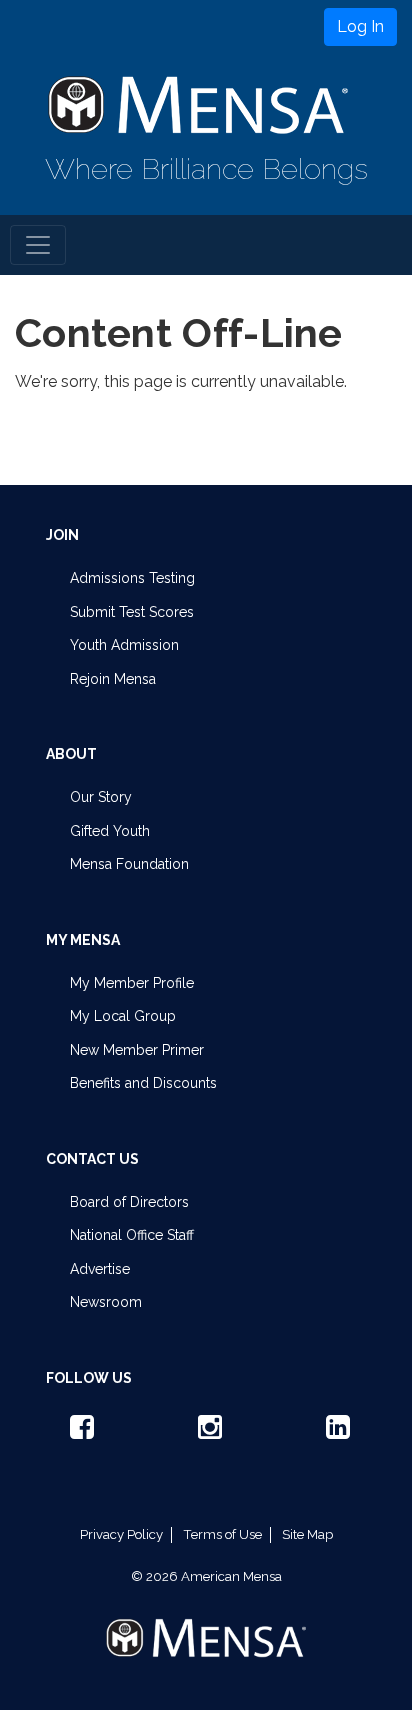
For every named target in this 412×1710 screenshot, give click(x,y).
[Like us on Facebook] (78, 1432)
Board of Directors (129, 1202)
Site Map (307, 1534)
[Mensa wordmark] (206, 1621)
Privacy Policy (121, 1534)
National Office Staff (132, 1235)
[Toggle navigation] (38, 245)
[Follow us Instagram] (206, 1432)
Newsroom (106, 1302)
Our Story (101, 797)
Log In (360, 26)
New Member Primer (137, 1050)
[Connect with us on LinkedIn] (334, 1432)
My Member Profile (132, 983)
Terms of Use (222, 1534)
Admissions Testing (132, 578)
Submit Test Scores (132, 612)
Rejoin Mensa (113, 679)
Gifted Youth (110, 831)
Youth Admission (124, 645)
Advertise (100, 1269)
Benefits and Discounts (143, 1083)
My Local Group (123, 1016)
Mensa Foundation (129, 864)
